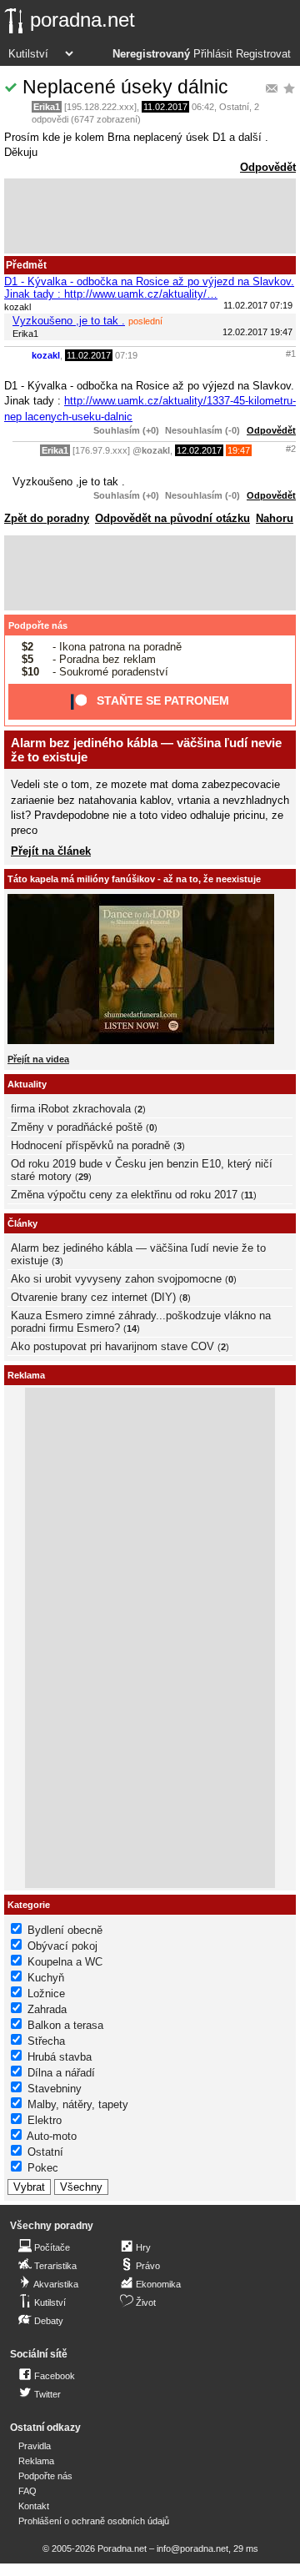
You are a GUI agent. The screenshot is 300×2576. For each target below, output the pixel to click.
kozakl (46, 355)
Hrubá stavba (60, 2057)
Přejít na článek (51, 851)
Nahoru (275, 518)
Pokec (43, 2168)
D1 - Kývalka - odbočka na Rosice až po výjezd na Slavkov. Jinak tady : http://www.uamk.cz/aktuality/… (149, 288)
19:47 (239, 450)
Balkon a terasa (65, 2025)
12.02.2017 (199, 450)
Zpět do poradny (47, 518)
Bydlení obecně (65, 1930)
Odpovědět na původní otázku (172, 518)
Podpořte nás (38, 625)
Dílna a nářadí (61, 2073)
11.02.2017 (165, 107)
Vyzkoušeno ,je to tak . (69, 321)
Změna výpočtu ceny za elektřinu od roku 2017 (124, 1195)
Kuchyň (46, 1978)
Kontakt (34, 2506)
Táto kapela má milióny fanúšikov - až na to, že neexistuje (134, 879)
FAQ (27, 2491)
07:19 (126, 355)
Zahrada (47, 2009)
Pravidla (35, 2446)
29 (83, 1177)
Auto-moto (52, 2136)
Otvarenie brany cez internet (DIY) (93, 1297)
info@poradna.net (192, 2548)
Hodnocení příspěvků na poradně (90, 1145)
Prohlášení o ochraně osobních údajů (94, 2521)
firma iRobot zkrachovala (71, 1109)
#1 (291, 354)
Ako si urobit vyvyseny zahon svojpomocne (116, 1279)
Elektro (45, 2120)
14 (132, 1328)
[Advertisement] (150, 216)
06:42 (203, 107)
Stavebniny (55, 2089)
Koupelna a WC (65, 1962)
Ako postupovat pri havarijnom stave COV (112, 1346)
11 (249, 1195)
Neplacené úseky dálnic (125, 87)
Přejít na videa (38, 1059)
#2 (291, 449)
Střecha (46, 2041)
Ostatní (234, 107)
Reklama (36, 2461)
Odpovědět (268, 167)
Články (22, 1223)
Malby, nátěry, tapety (78, 2104)
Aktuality (27, 1084)
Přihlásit (213, 54)
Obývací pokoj (62, 1946)
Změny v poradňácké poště (77, 1127)
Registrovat (263, 54)
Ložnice (46, 1994)
